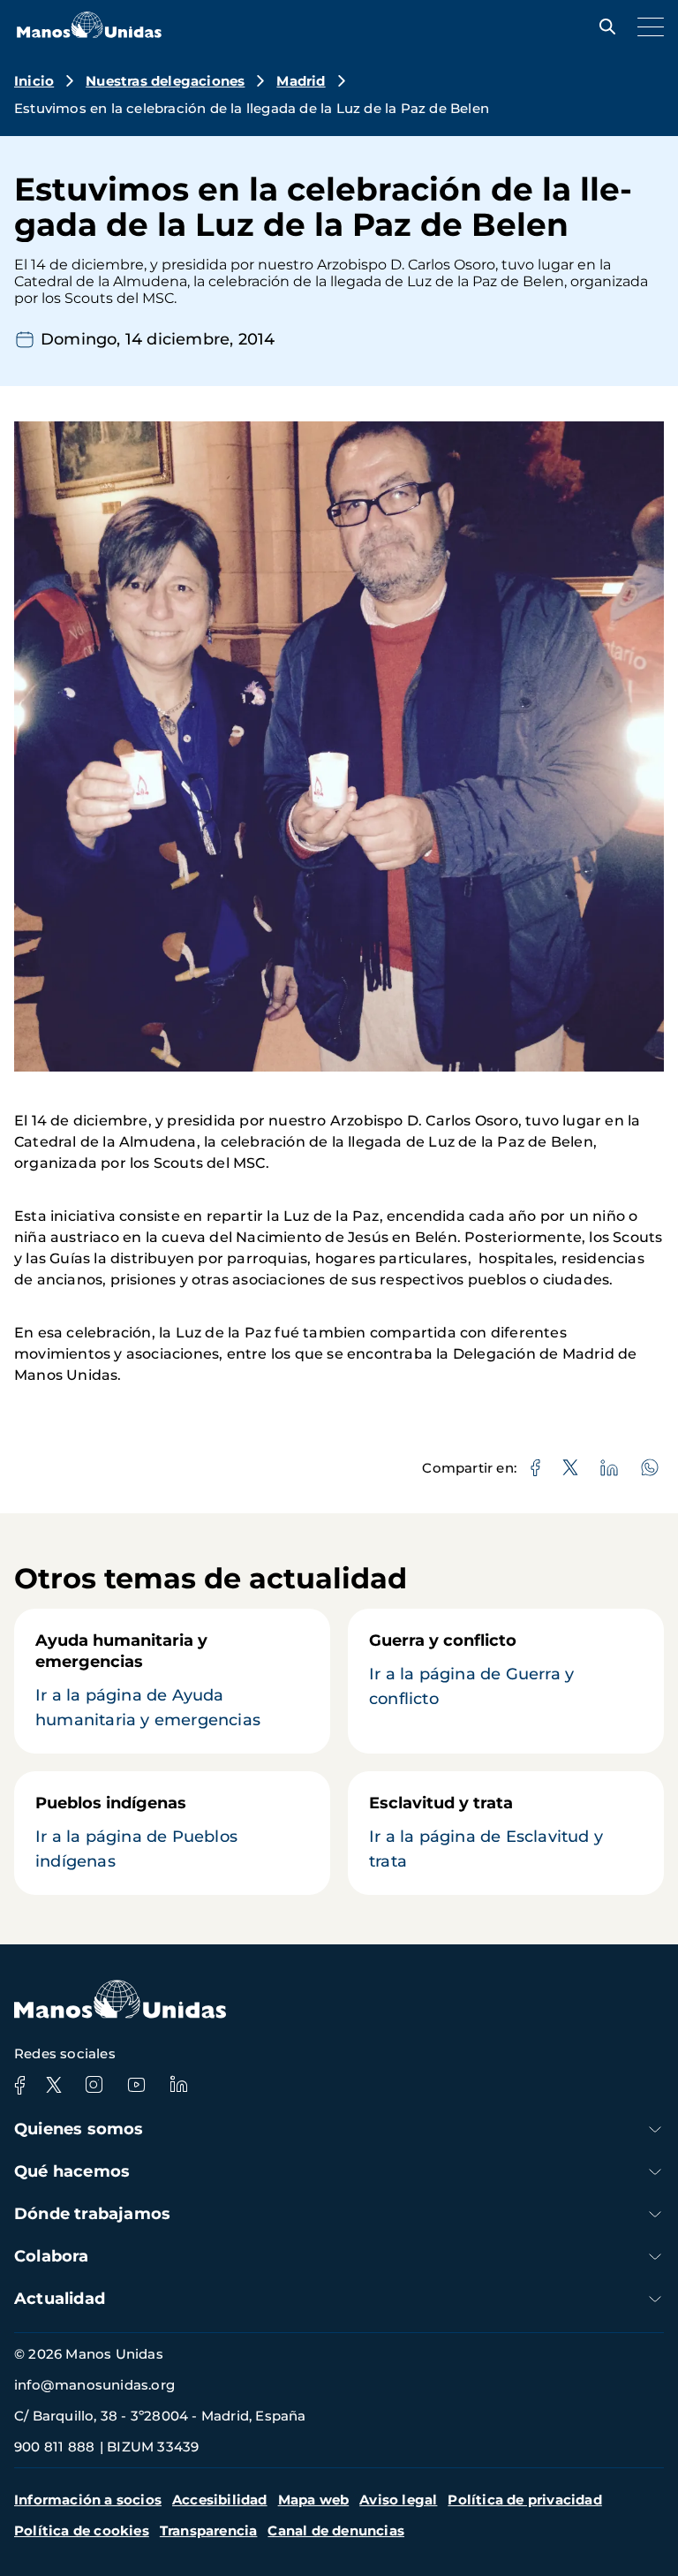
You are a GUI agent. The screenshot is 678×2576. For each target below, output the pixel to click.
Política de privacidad (524, 2500)
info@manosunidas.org (94, 2385)
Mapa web (314, 2500)
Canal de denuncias (336, 2531)
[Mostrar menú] (646, 27)
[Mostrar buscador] (603, 27)
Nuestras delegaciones (165, 81)
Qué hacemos (72, 2171)
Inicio (34, 81)
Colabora (52, 2256)
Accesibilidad (220, 2500)
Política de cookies (82, 2531)
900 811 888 (54, 2447)
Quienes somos (79, 2129)
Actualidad (60, 2299)
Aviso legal (398, 2500)
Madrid (301, 81)
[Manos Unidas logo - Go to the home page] (89, 33)
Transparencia (209, 2531)
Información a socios (88, 2500)
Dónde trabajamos (92, 2214)
